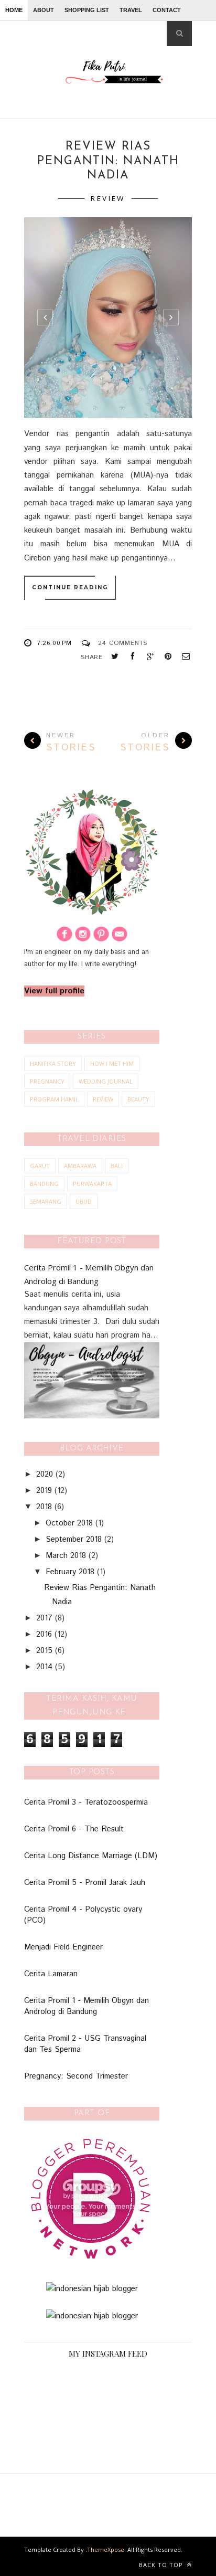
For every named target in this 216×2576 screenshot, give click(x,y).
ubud (84, 1201)
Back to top (162, 2565)
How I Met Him (112, 1063)
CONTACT (167, 10)
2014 (44, 1667)
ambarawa (80, 1166)
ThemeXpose (106, 2550)
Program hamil (54, 1099)
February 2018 (70, 1572)
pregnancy (47, 1081)
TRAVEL (131, 10)
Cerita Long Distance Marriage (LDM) (91, 1856)
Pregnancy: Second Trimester (76, 2076)
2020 (45, 1474)
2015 (44, 1651)
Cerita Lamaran (51, 1974)
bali (117, 1166)
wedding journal (106, 1081)
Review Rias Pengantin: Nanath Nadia (108, 161)
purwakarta (92, 1184)
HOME (14, 10)
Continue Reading (70, 587)
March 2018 (66, 1556)
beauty (138, 1099)
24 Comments (123, 643)
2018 (44, 1507)
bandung (44, 1184)
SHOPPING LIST (87, 10)
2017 (44, 1618)
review (108, 198)
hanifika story (53, 1063)
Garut (40, 1166)
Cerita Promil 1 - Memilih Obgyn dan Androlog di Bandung (87, 2006)
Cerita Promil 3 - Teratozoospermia (86, 1802)
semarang (46, 1201)
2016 (44, 1634)
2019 (44, 1491)
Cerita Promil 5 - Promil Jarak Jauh (85, 1883)
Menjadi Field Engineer (63, 1947)
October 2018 (69, 1523)
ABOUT (44, 10)
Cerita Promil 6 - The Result (74, 1829)
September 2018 (74, 1539)
